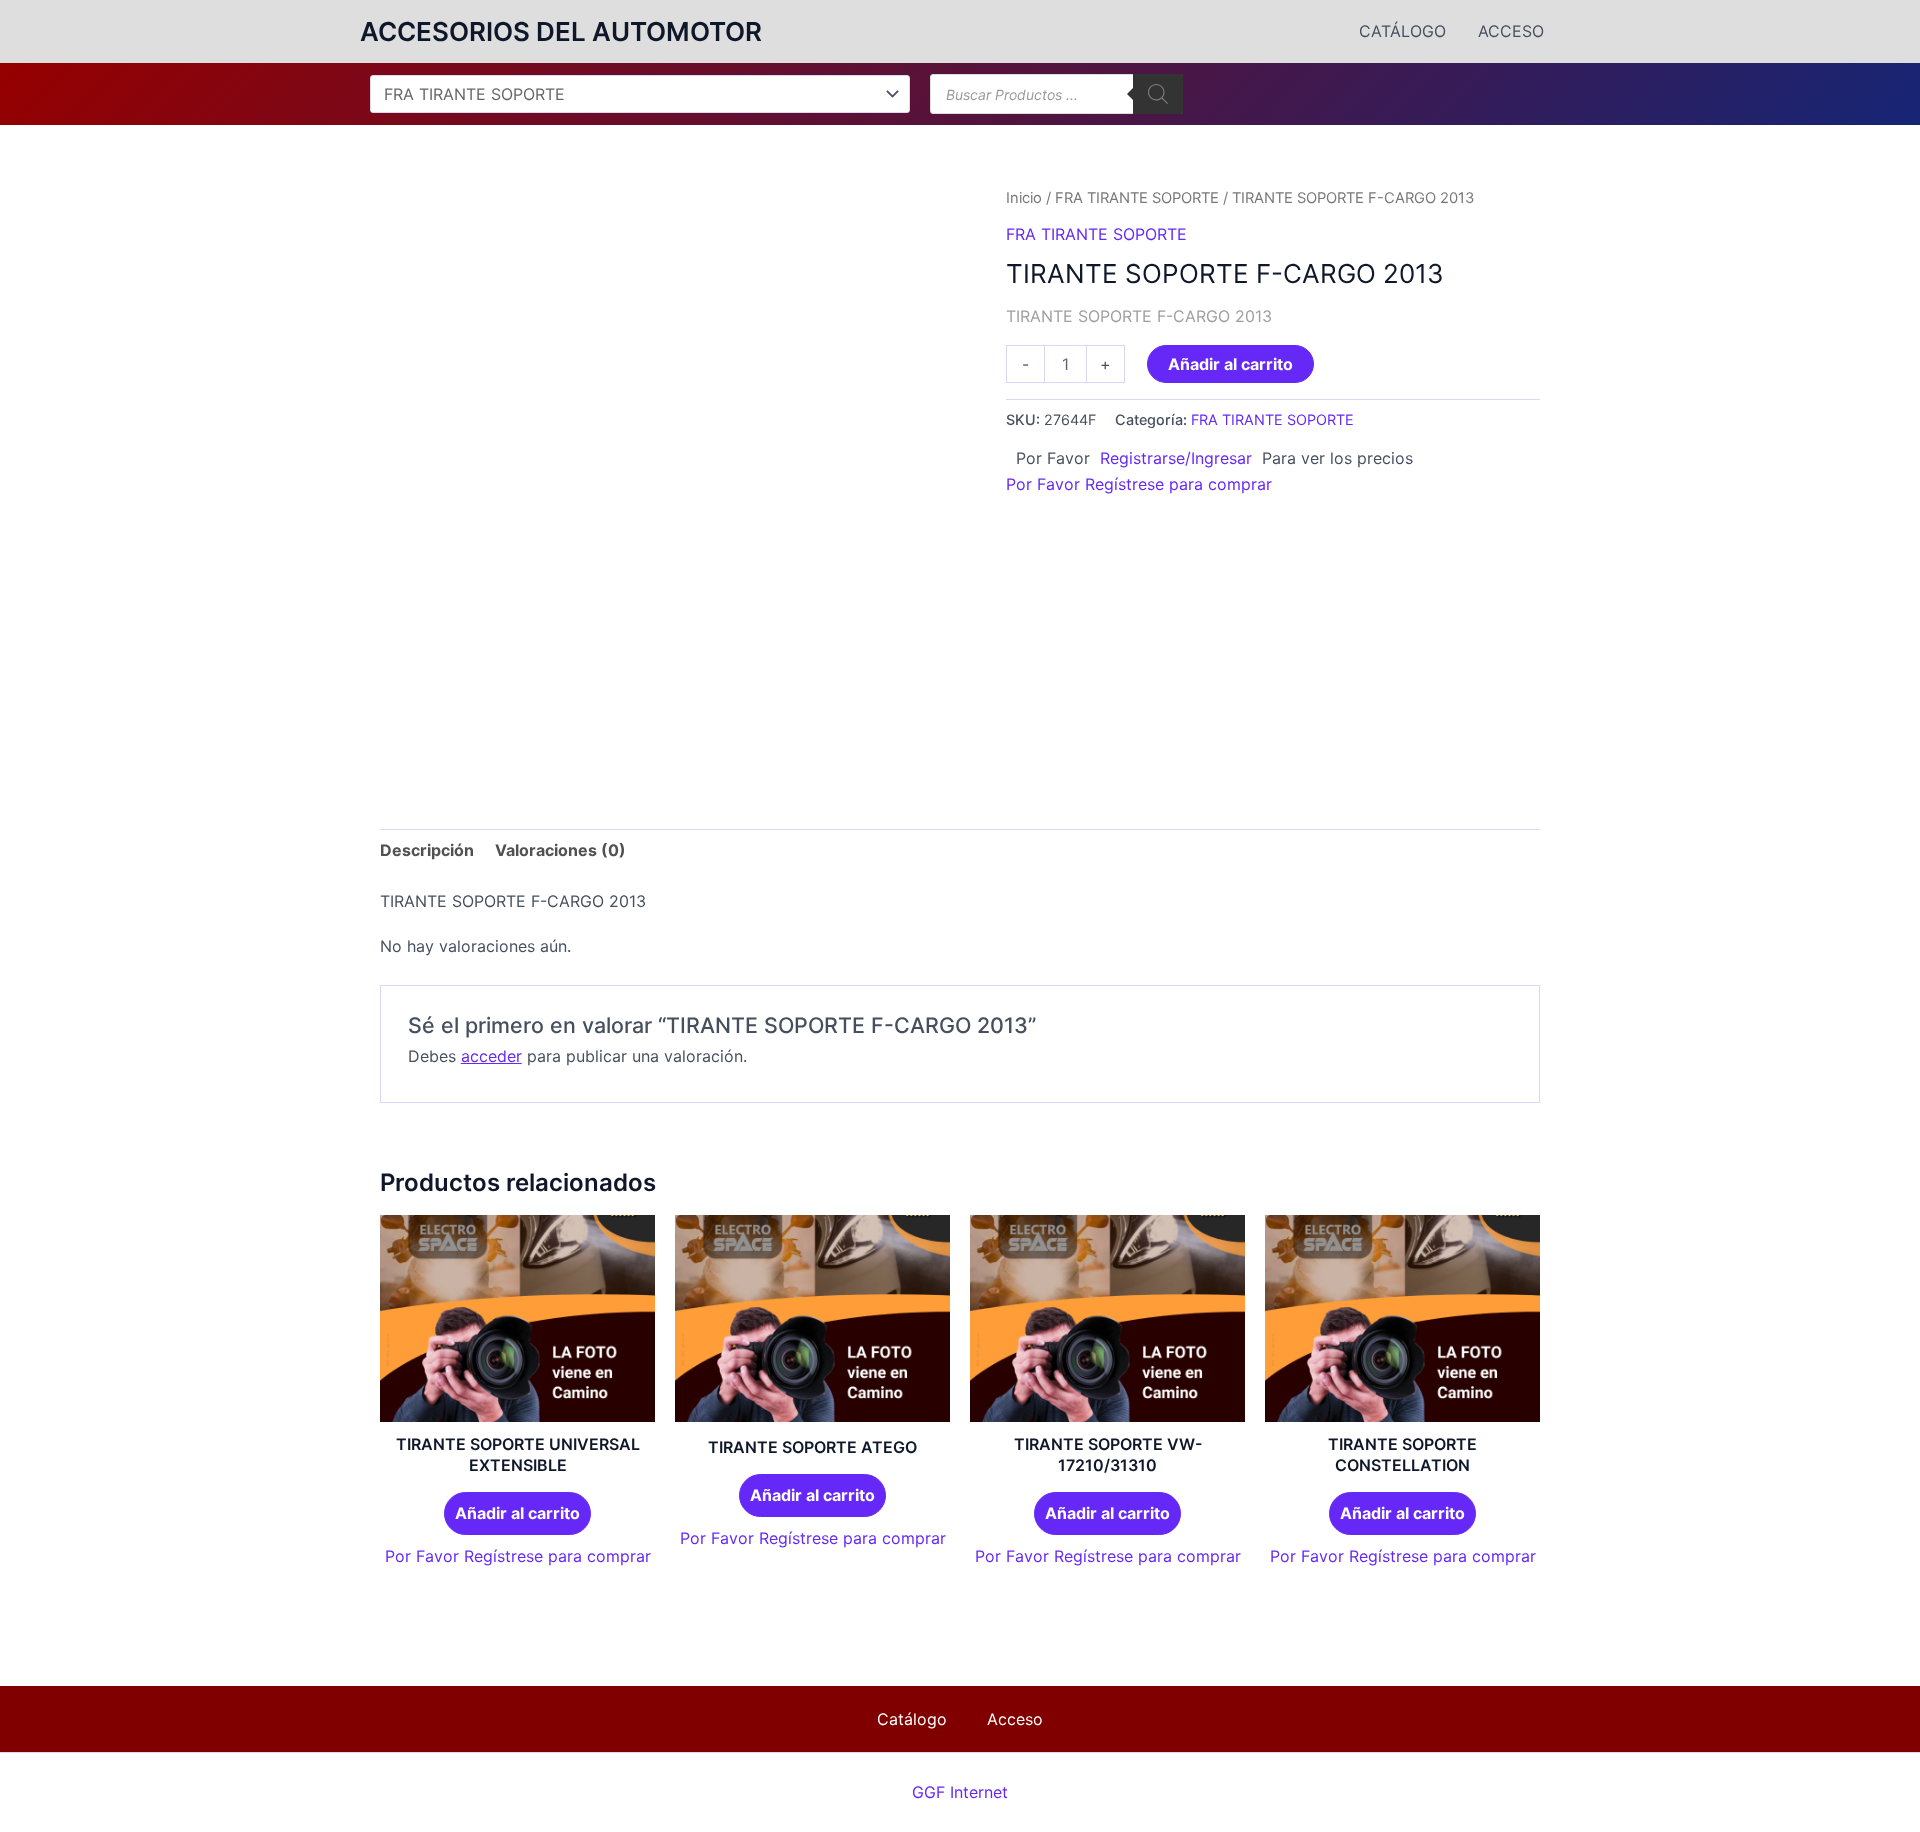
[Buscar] (1158, 94)
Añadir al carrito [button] (517, 1513)
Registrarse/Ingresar (1176, 458)
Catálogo (1402, 31)
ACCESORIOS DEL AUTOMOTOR (561, 31)
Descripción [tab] (427, 850)
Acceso (1511, 31)
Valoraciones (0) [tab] (560, 850)
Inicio (1024, 198)
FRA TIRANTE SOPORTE (1137, 198)
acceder (491, 1056)
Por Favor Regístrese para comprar (1139, 484)
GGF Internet (960, 1792)
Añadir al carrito (1230, 364)
